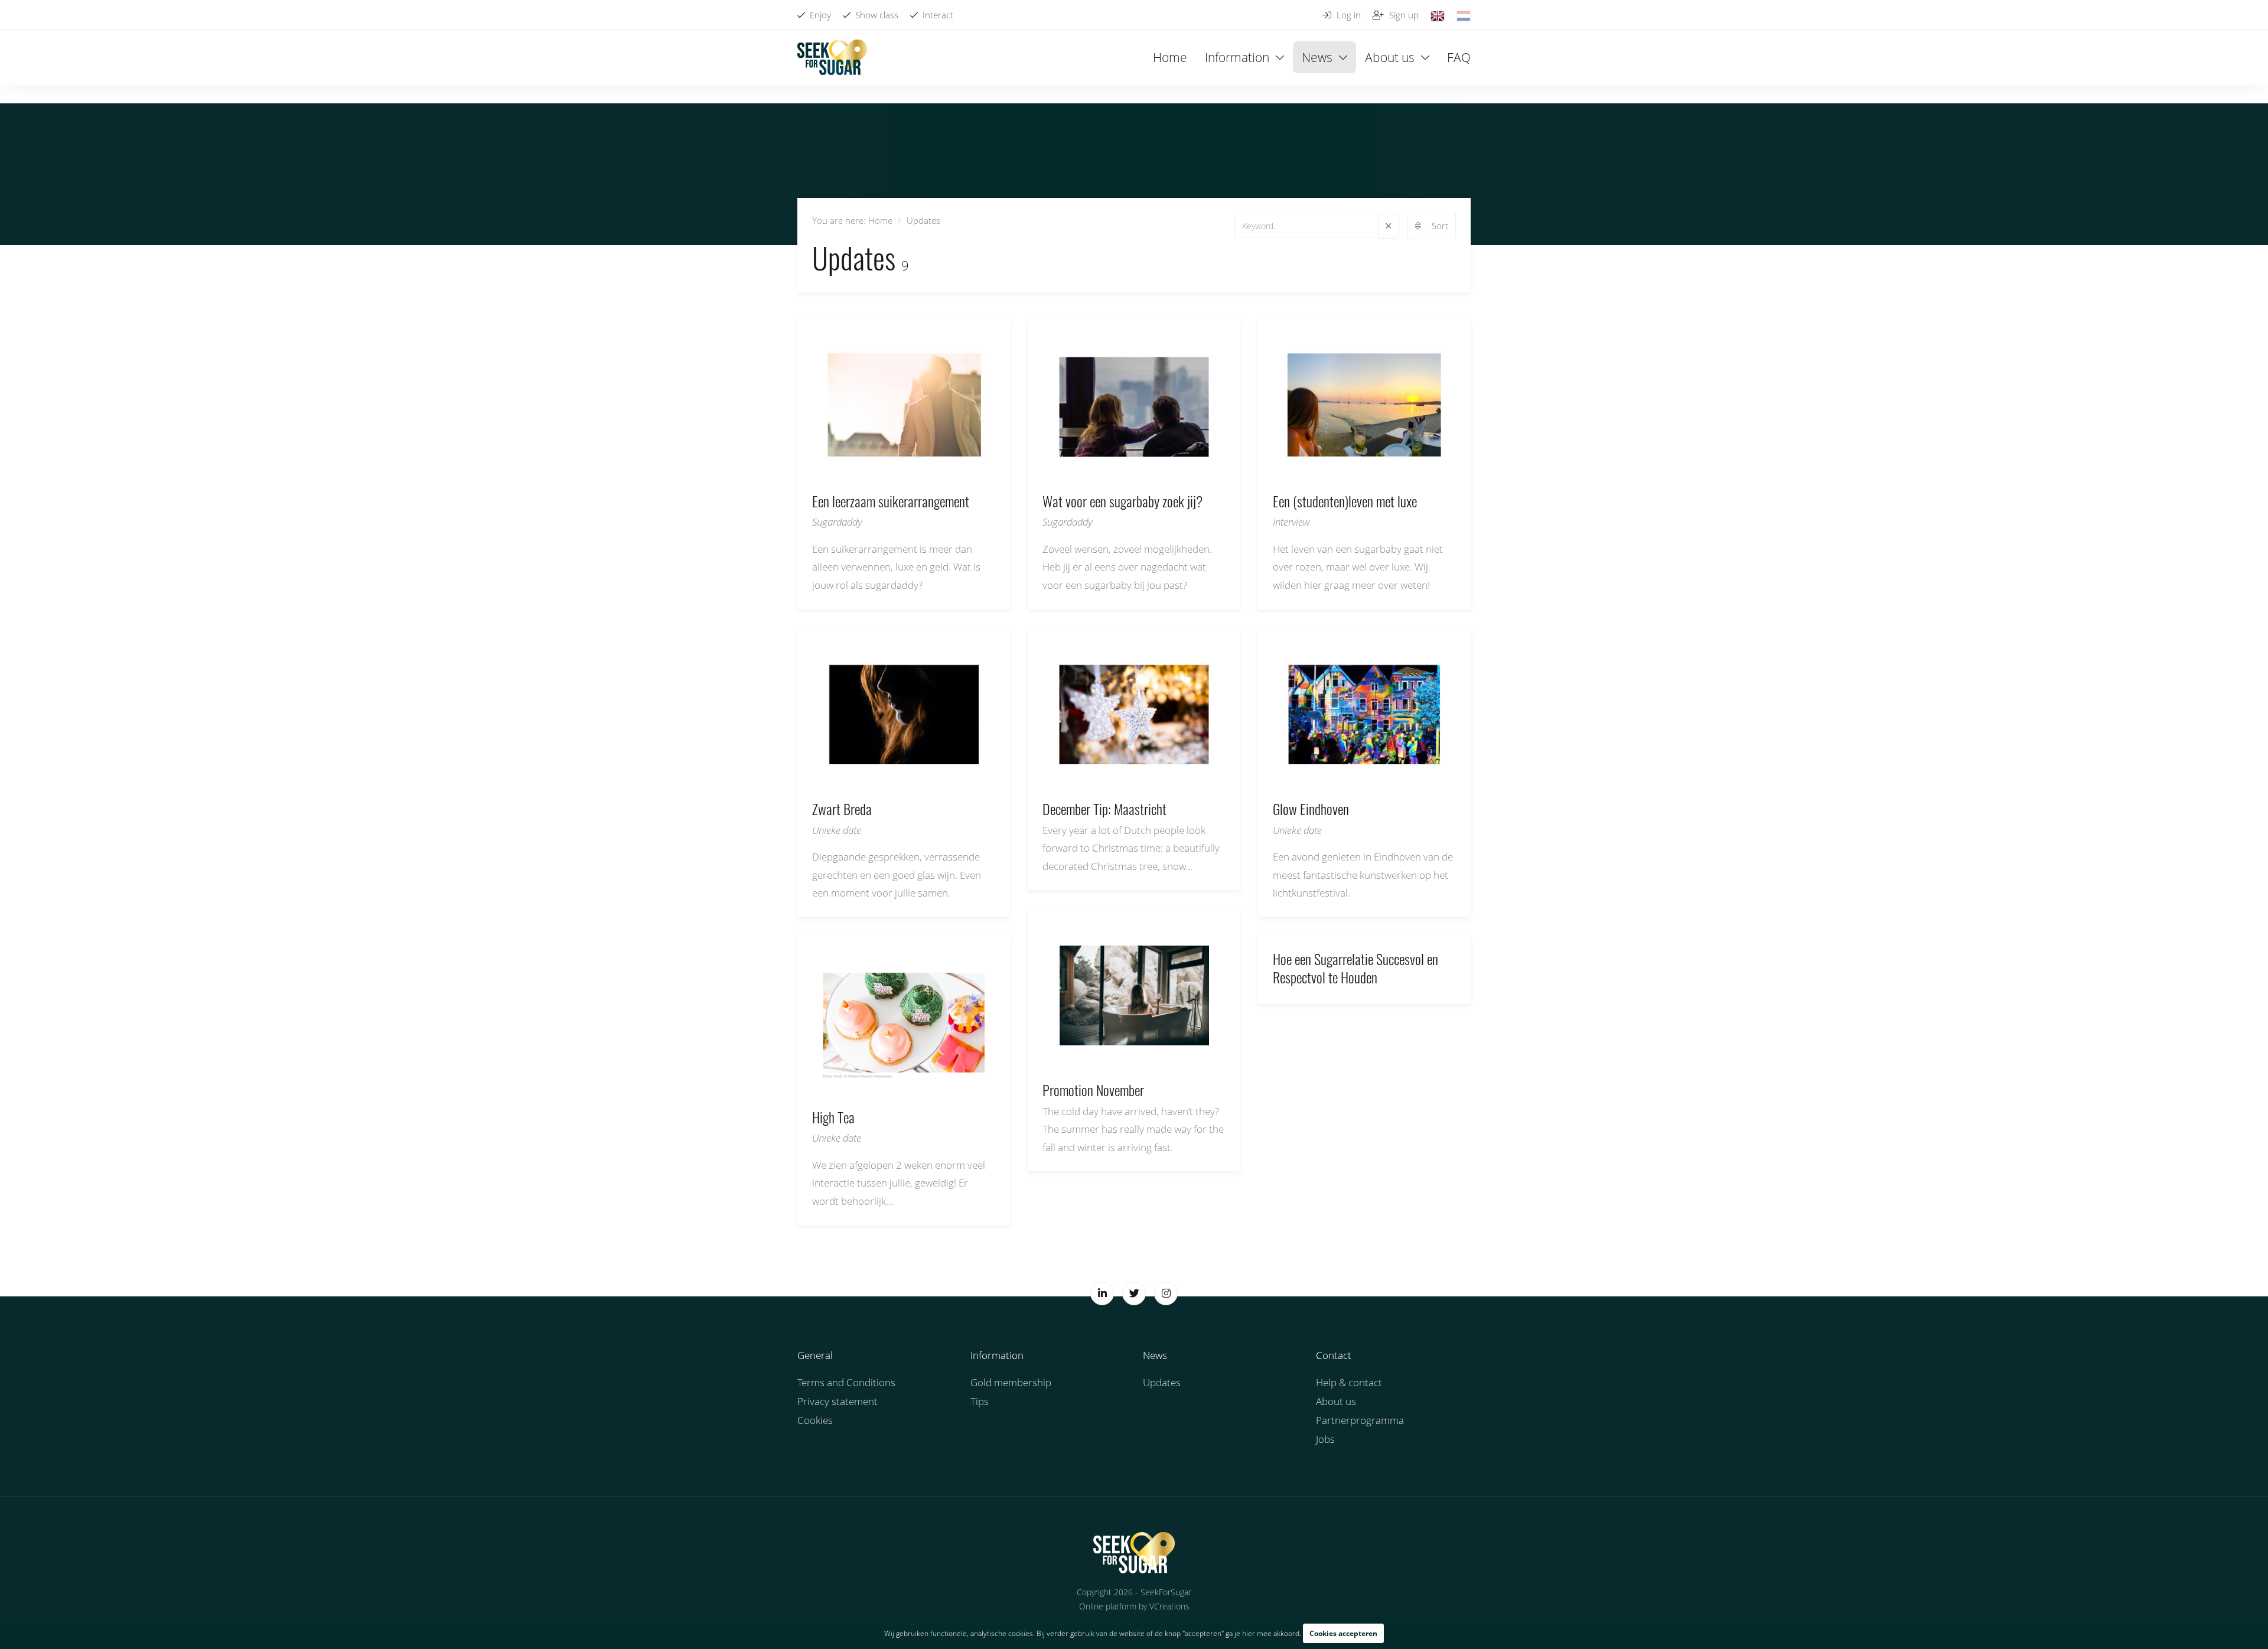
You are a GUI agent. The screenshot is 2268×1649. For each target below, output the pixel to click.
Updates (1162, 1382)
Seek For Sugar (877, 57)
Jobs (1325, 1439)
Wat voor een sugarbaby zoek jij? (1196, 451)
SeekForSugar (1134, 1553)
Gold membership (1011, 1382)
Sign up (1403, 15)
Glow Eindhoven (1426, 758)
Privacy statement (838, 1401)
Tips (980, 1401)
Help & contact (1349, 1382)
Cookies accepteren (1343, 1633)
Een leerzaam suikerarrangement (966, 451)
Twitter (1134, 1293)
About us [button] (1390, 57)
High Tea (966, 1067)
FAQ (1459, 57)
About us (1336, 1401)
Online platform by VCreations (1134, 1606)
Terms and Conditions (846, 1382)
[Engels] (1438, 15)
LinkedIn (1102, 1293)
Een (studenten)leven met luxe (1426, 451)
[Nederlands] (1464, 15)
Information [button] (1237, 57)
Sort (1440, 226)
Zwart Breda (966, 758)
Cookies (815, 1420)
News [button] (1317, 57)
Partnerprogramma (1360, 1420)
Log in (1348, 15)
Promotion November (1196, 1039)
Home (1170, 57)
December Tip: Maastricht (1196, 758)
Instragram (1166, 1293)
